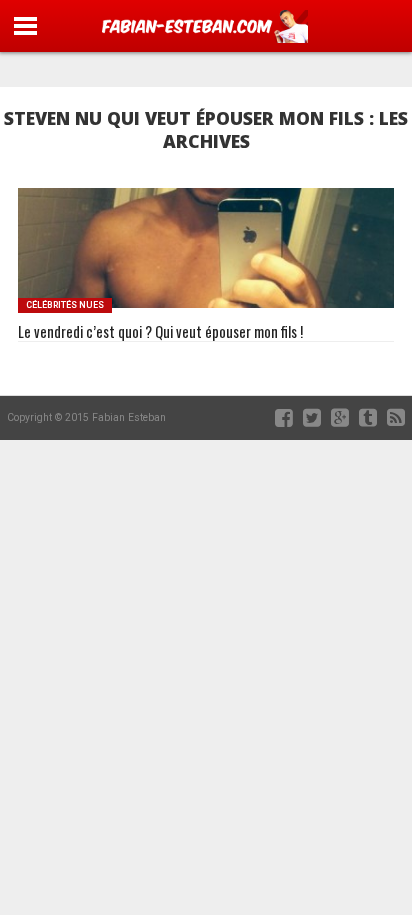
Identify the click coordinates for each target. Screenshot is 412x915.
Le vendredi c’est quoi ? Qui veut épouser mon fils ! (160, 332)
